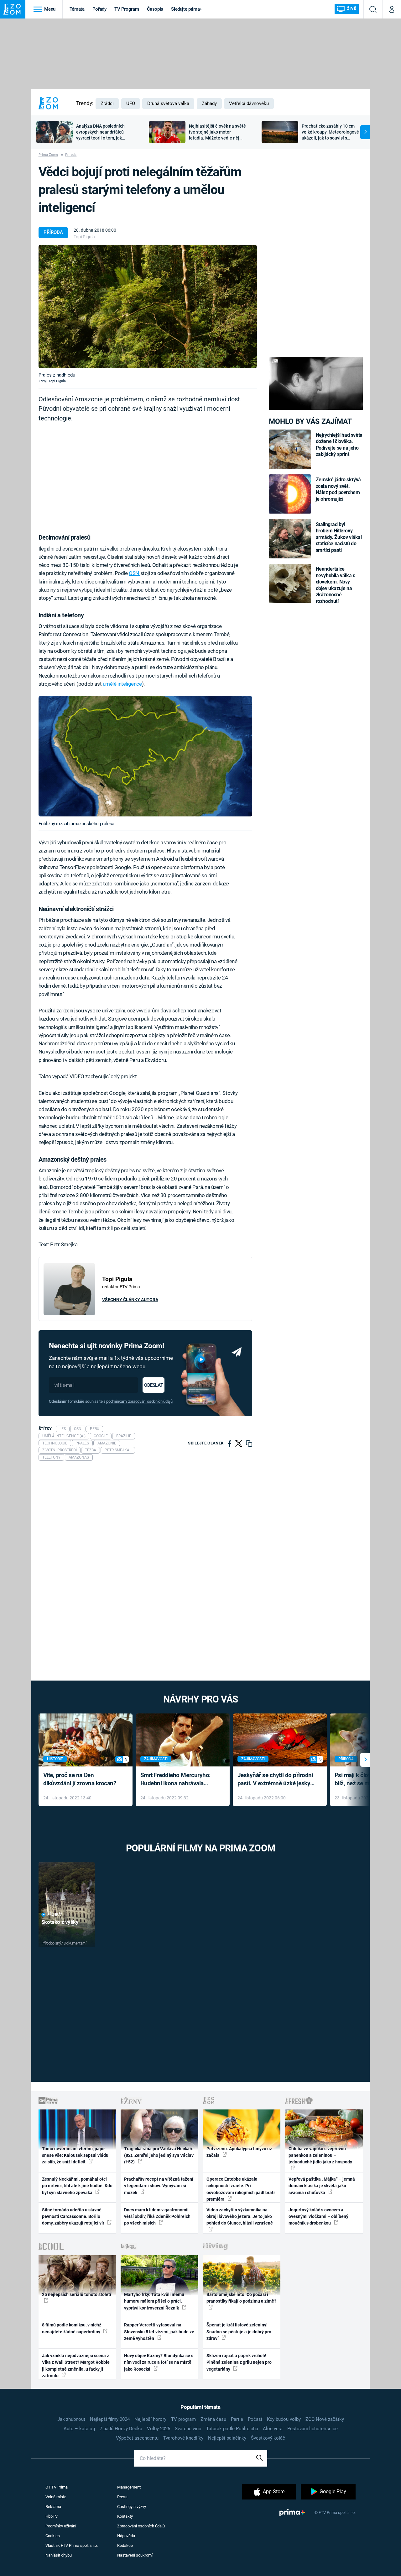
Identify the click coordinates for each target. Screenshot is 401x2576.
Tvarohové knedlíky (183, 2438)
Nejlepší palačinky (227, 2438)
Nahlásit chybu (59, 2555)
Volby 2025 (159, 2429)
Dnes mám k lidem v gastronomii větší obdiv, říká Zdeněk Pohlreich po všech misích (157, 2217)
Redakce (125, 2545)
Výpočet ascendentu (137, 2438)
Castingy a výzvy (132, 2507)
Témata (77, 9)
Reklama (53, 2507)
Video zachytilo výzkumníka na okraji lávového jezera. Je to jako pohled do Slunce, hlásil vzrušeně (240, 2217)
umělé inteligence (122, 684)
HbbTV (52, 2516)
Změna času (213, 2419)
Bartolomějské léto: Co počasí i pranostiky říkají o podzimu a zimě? (241, 2298)
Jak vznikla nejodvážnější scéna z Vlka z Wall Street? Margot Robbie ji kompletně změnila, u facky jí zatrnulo (76, 2366)
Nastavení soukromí (135, 2555)
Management (129, 2487)
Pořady (99, 9)
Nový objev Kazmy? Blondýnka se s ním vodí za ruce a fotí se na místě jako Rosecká (159, 2362)
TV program (183, 2419)
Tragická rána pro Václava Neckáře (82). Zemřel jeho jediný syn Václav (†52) (159, 2155)
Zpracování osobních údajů (141, 2526)
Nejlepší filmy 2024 (110, 2419)
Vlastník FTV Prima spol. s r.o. (72, 2545)
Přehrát (55, 1915)
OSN (134, 573)
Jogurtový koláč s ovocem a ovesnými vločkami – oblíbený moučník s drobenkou (318, 2217)
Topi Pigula (84, 237)
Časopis (155, 9)
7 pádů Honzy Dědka (121, 2429)
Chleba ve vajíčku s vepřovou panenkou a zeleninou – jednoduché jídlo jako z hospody (320, 2155)
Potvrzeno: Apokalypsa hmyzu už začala (239, 2152)
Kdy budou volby (284, 2419)
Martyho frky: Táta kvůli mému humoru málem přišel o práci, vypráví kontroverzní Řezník (154, 2301)
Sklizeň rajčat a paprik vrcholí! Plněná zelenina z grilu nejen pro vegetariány (239, 2362)
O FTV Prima (57, 2487)
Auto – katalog (79, 2429)
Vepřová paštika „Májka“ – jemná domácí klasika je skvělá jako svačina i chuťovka (322, 2186)
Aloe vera (273, 2429)
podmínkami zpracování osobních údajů (139, 1401)
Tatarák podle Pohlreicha (232, 2429)
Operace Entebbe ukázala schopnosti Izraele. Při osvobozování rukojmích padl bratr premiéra (241, 2189)
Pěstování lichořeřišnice (312, 2429)
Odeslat (154, 1385)
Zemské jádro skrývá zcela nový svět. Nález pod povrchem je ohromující (339, 489)
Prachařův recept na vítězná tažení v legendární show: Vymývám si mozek (159, 2186)
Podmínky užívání (61, 2526)
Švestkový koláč (268, 2438)
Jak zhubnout (71, 2419)
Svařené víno (188, 2429)
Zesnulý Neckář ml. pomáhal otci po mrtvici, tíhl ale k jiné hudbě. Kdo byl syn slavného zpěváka (77, 2186)
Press (122, 2497)
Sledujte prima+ (187, 9)
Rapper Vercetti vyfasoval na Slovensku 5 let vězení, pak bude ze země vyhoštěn (159, 2332)
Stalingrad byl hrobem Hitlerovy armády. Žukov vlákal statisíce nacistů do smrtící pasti (339, 537)
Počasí (255, 2419)
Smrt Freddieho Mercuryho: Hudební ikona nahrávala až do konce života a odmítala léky (178, 1780)
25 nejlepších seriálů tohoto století (77, 2294)
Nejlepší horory (150, 2419)
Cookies (53, 2536)
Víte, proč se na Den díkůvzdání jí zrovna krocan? (80, 1779)
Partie (237, 2419)
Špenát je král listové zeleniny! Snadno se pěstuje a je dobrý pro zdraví (239, 2332)
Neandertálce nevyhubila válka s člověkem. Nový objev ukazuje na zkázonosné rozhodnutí (336, 585)
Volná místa (56, 2497)
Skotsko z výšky (60, 1922)
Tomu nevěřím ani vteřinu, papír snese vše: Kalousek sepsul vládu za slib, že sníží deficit (75, 2155)
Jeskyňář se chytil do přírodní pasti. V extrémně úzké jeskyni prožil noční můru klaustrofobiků (276, 1780)
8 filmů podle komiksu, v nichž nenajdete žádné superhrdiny (72, 2328)
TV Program (127, 9)
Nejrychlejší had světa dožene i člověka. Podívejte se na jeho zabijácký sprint (339, 445)
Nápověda (126, 2536)
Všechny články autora (130, 1300)
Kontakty (125, 2516)
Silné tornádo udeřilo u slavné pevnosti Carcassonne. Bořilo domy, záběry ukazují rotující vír (74, 2217)
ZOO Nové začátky (325, 2419)
